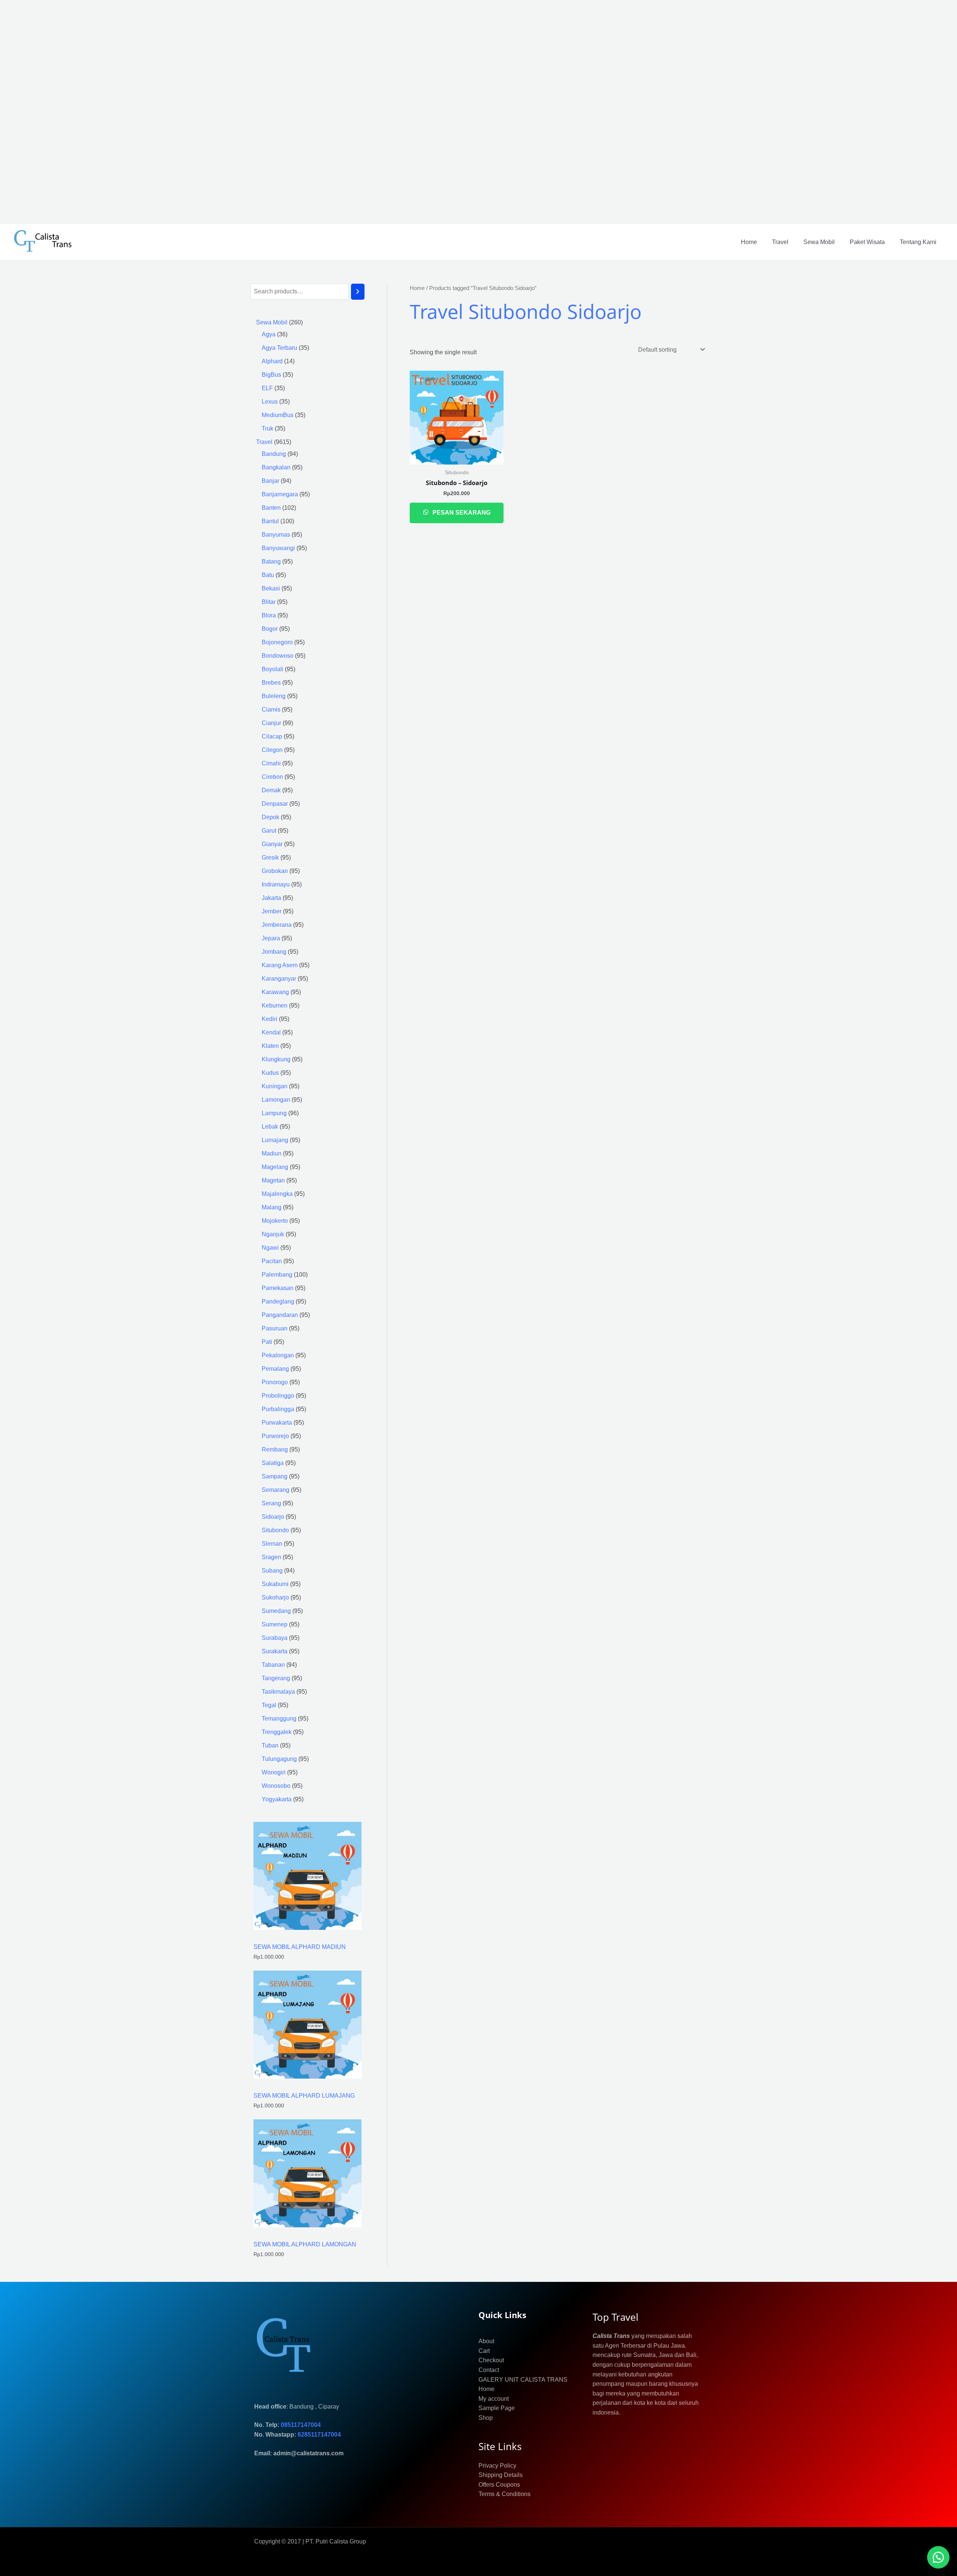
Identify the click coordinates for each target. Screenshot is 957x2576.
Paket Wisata (867, 242)
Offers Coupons (499, 2485)
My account (494, 2399)
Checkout (491, 2360)
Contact (489, 2370)
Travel (780, 242)
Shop (486, 2418)
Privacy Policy (497, 2466)
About (486, 2341)
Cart (484, 2351)
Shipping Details (501, 2475)
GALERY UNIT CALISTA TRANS (523, 2380)
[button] (938, 2557)
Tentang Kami (918, 242)
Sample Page (497, 2408)
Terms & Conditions (504, 2494)
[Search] (358, 292)
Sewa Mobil (819, 242)
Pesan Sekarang (461, 513)
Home (749, 242)
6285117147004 (319, 2435)
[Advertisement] (224, 112)
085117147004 (301, 2425)
